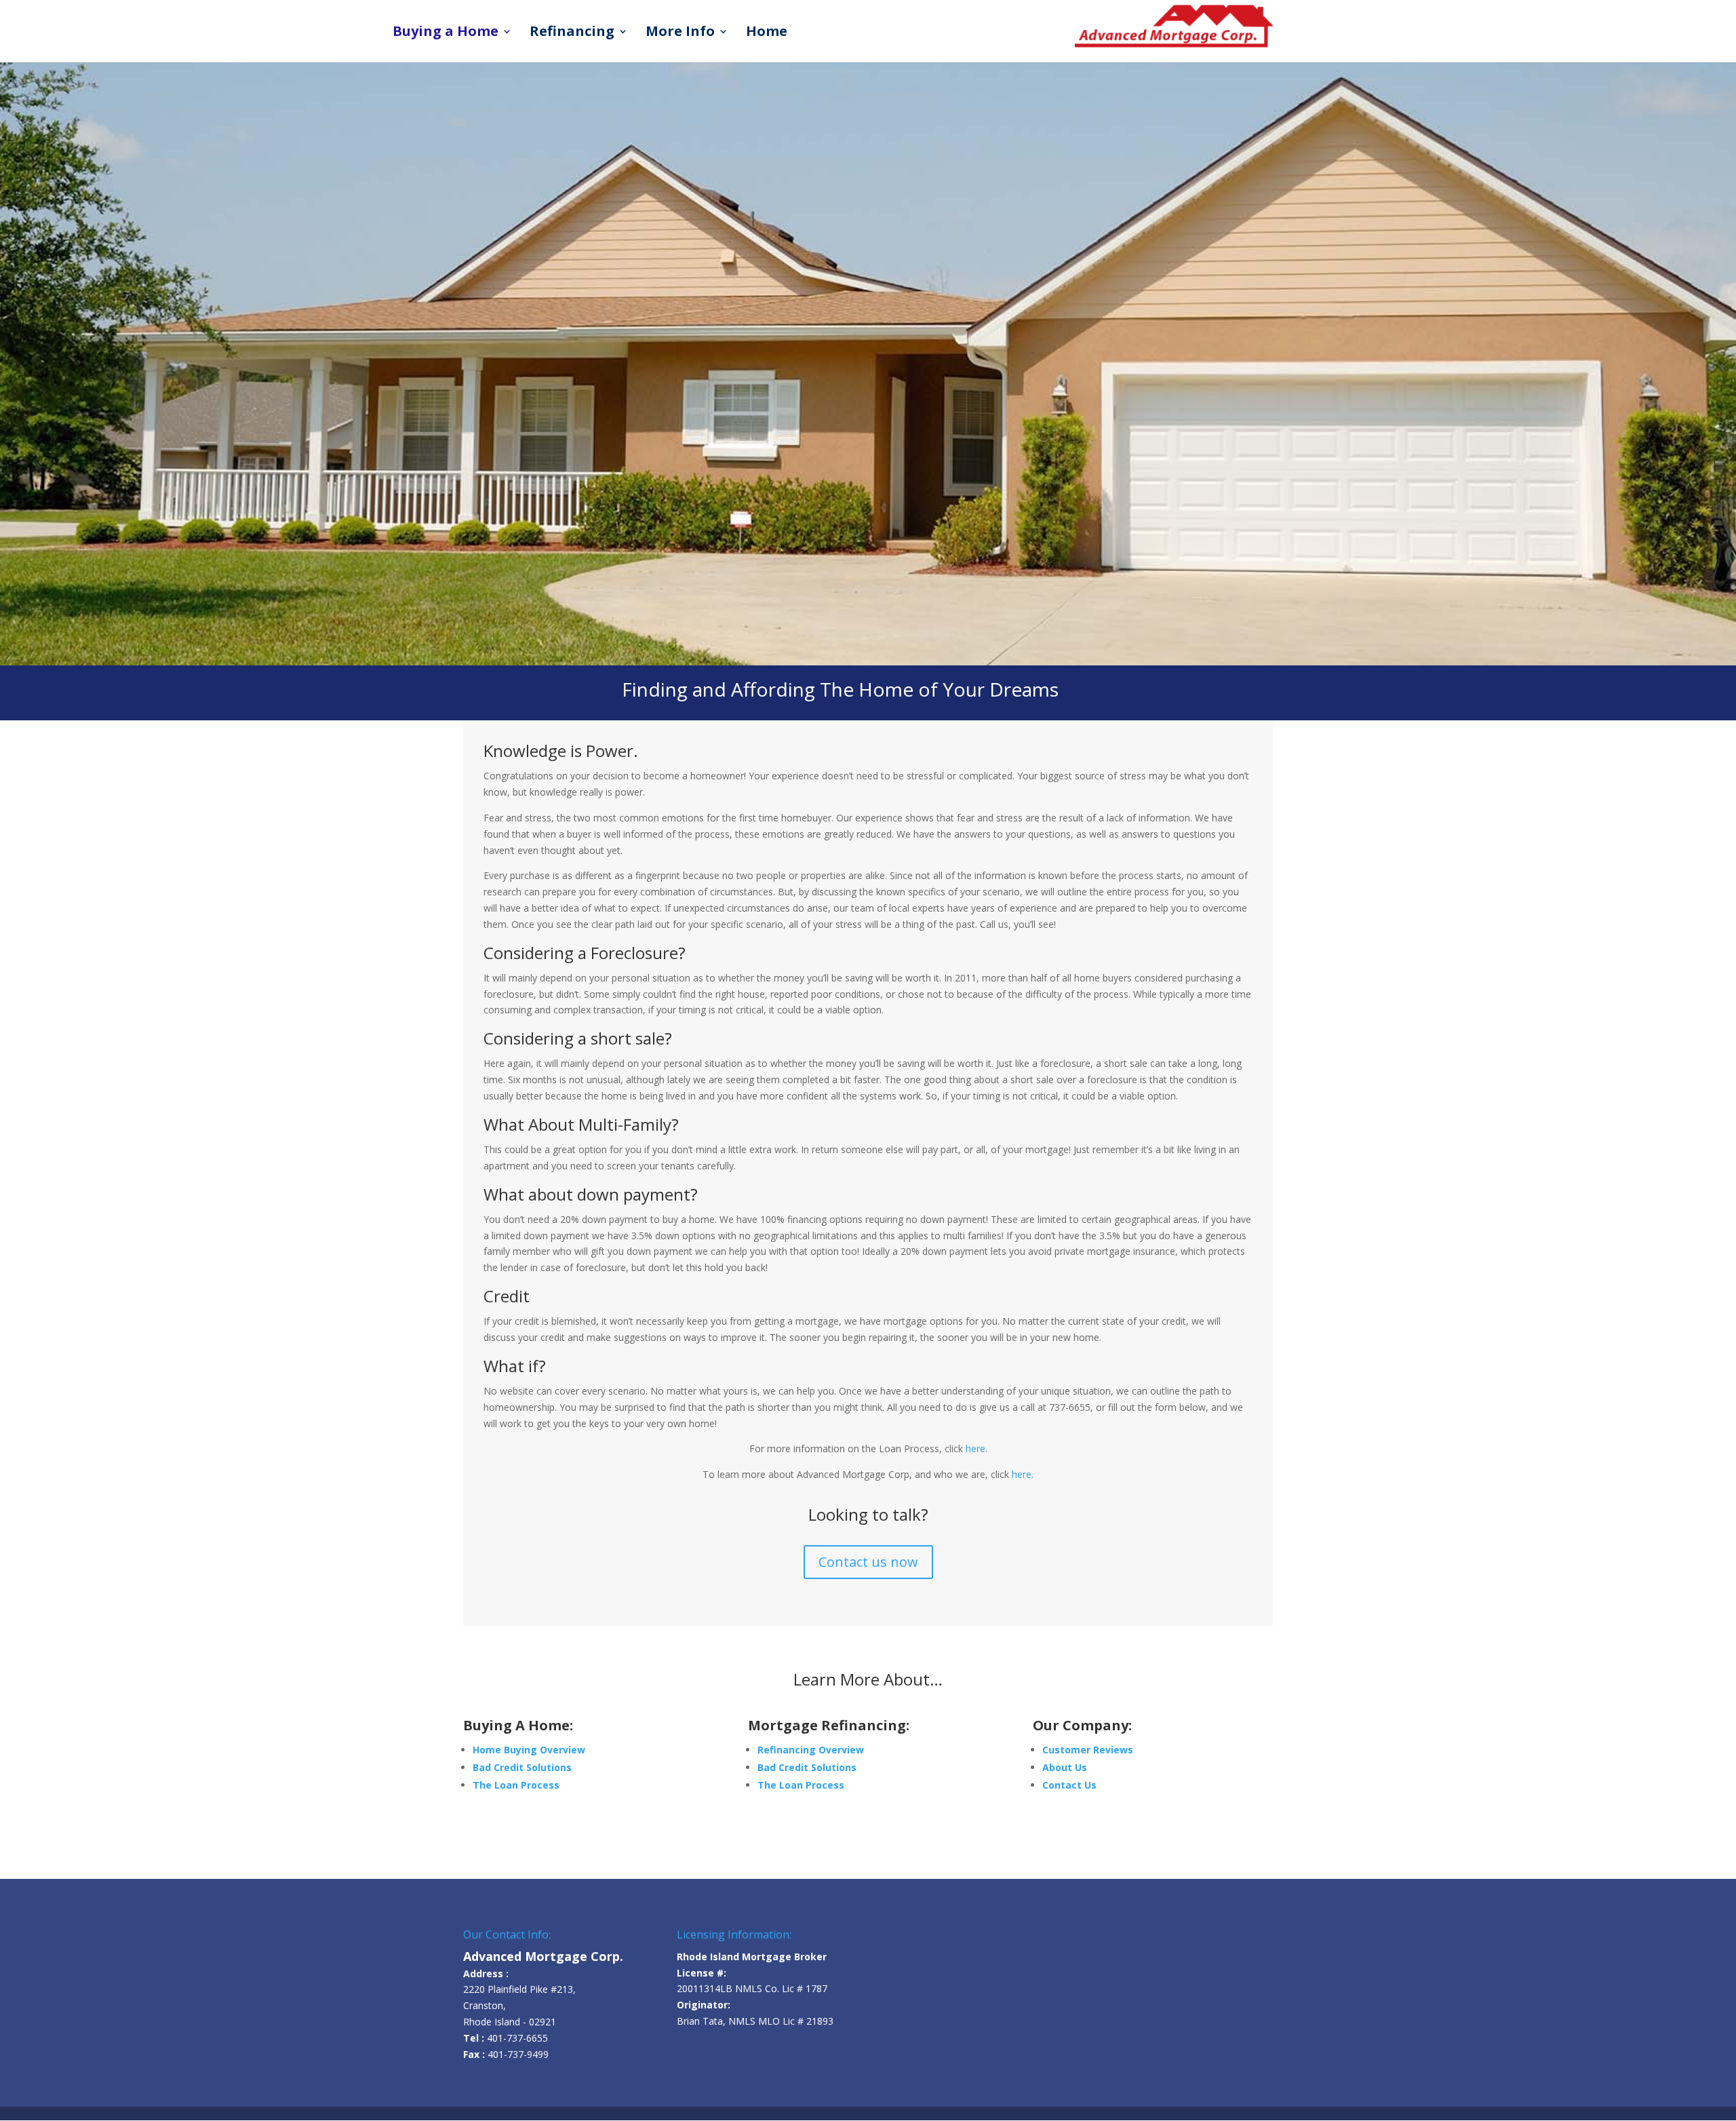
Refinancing (572, 33)
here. (1023, 1474)
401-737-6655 (517, 2038)
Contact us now (868, 1562)
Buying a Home (446, 33)
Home (767, 33)
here (975, 1448)
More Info (680, 33)
